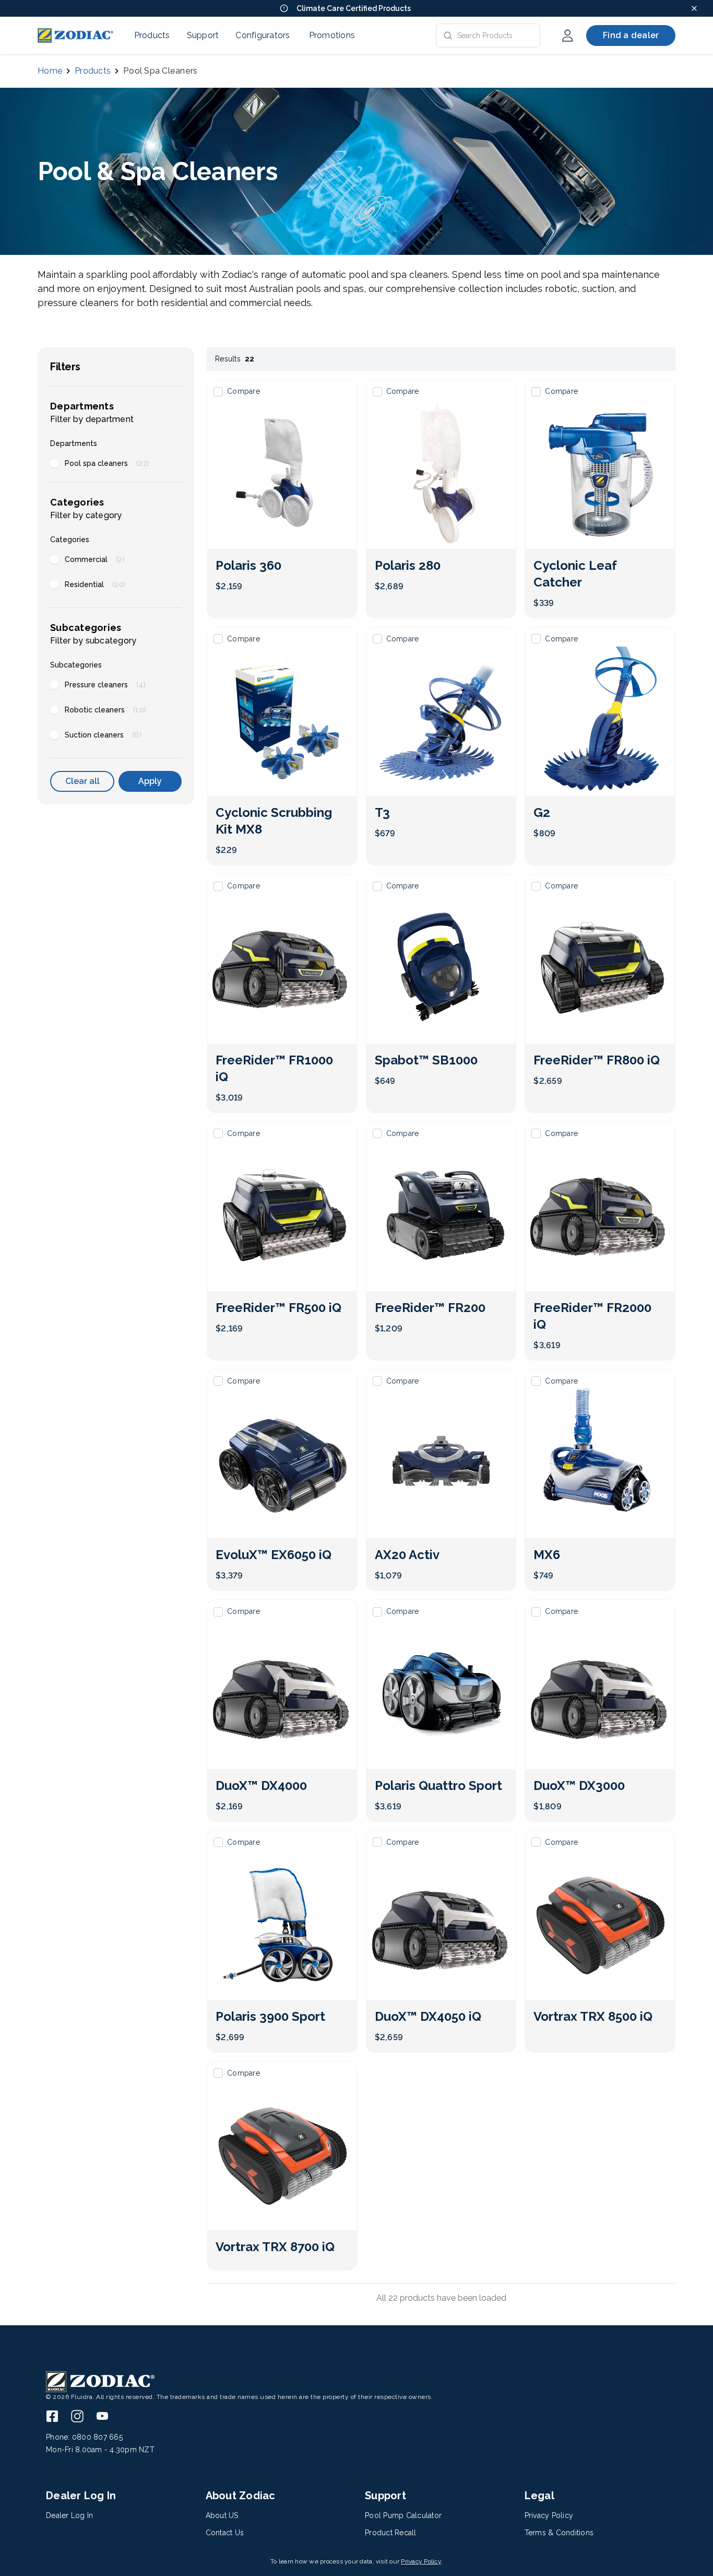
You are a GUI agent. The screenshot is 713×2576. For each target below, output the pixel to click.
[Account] (567, 36)
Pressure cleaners (105, 685)
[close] (694, 8)
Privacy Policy (421, 2561)
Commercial (95, 559)
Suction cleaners (103, 735)
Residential (95, 584)
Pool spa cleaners (107, 463)
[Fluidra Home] (75, 36)
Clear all (82, 781)
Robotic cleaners (105, 710)
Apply (150, 781)
